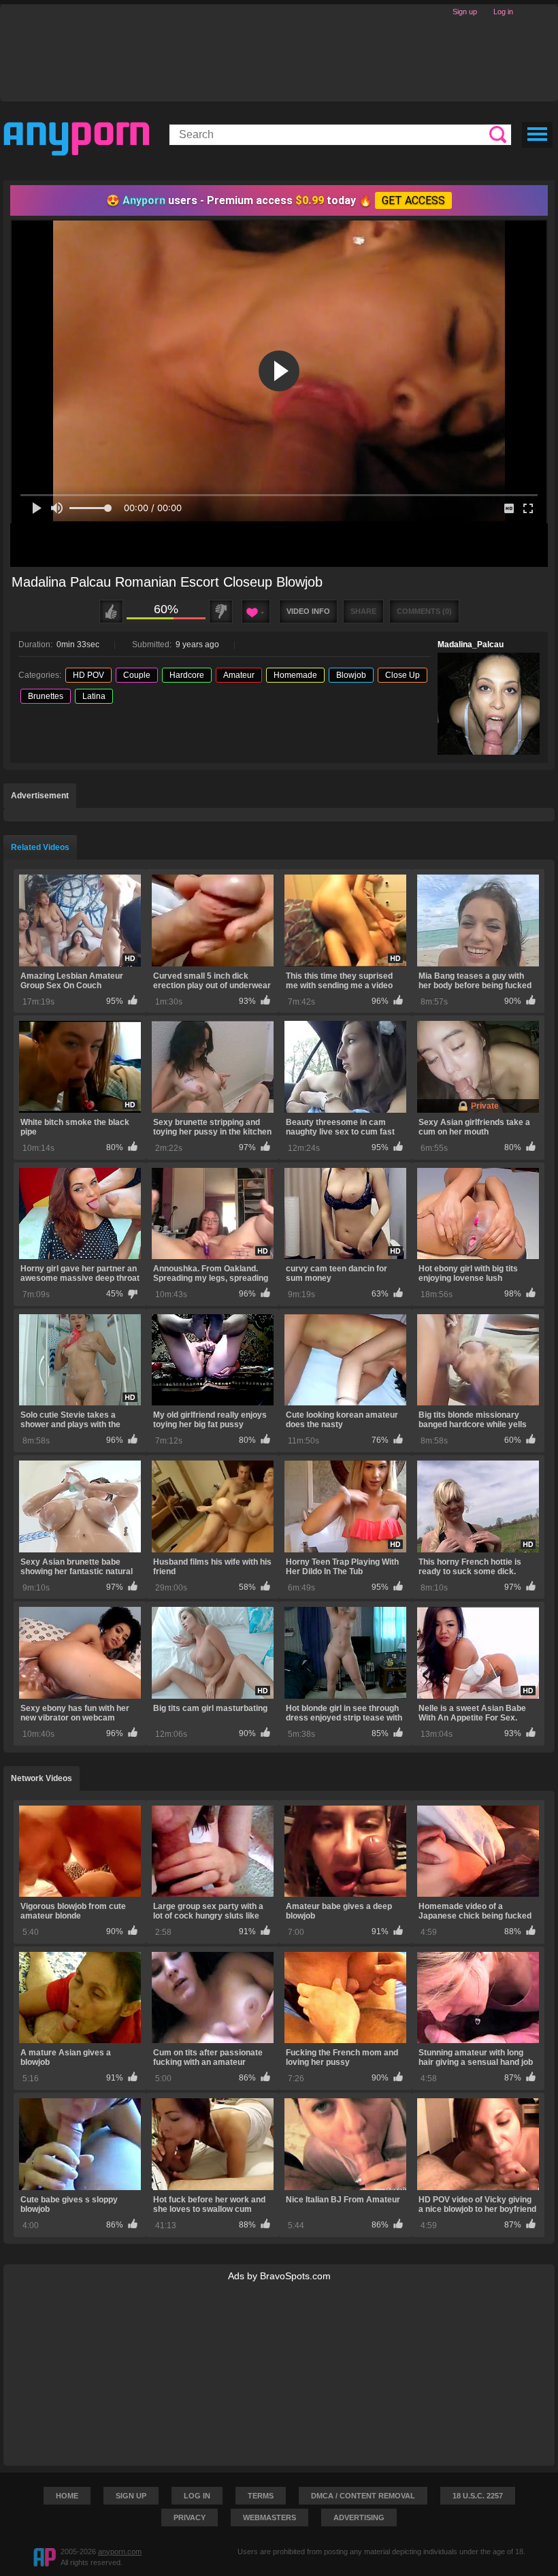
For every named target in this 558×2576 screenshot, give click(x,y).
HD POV (88, 675)
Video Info (308, 611)
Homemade (295, 675)
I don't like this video (221, 612)
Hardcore (187, 675)
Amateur (239, 675)
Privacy (190, 2517)
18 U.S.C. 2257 (478, 2496)
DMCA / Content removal (363, 2496)
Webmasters (269, 2517)
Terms (261, 2496)
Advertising (359, 2517)
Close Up (403, 675)
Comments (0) (424, 611)
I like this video (111, 612)
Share (363, 611)
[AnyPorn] (77, 139)
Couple (137, 675)
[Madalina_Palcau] (489, 704)
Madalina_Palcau (471, 645)
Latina (94, 696)
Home (67, 2496)
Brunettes (46, 696)
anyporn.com (120, 2551)
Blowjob (351, 675)
